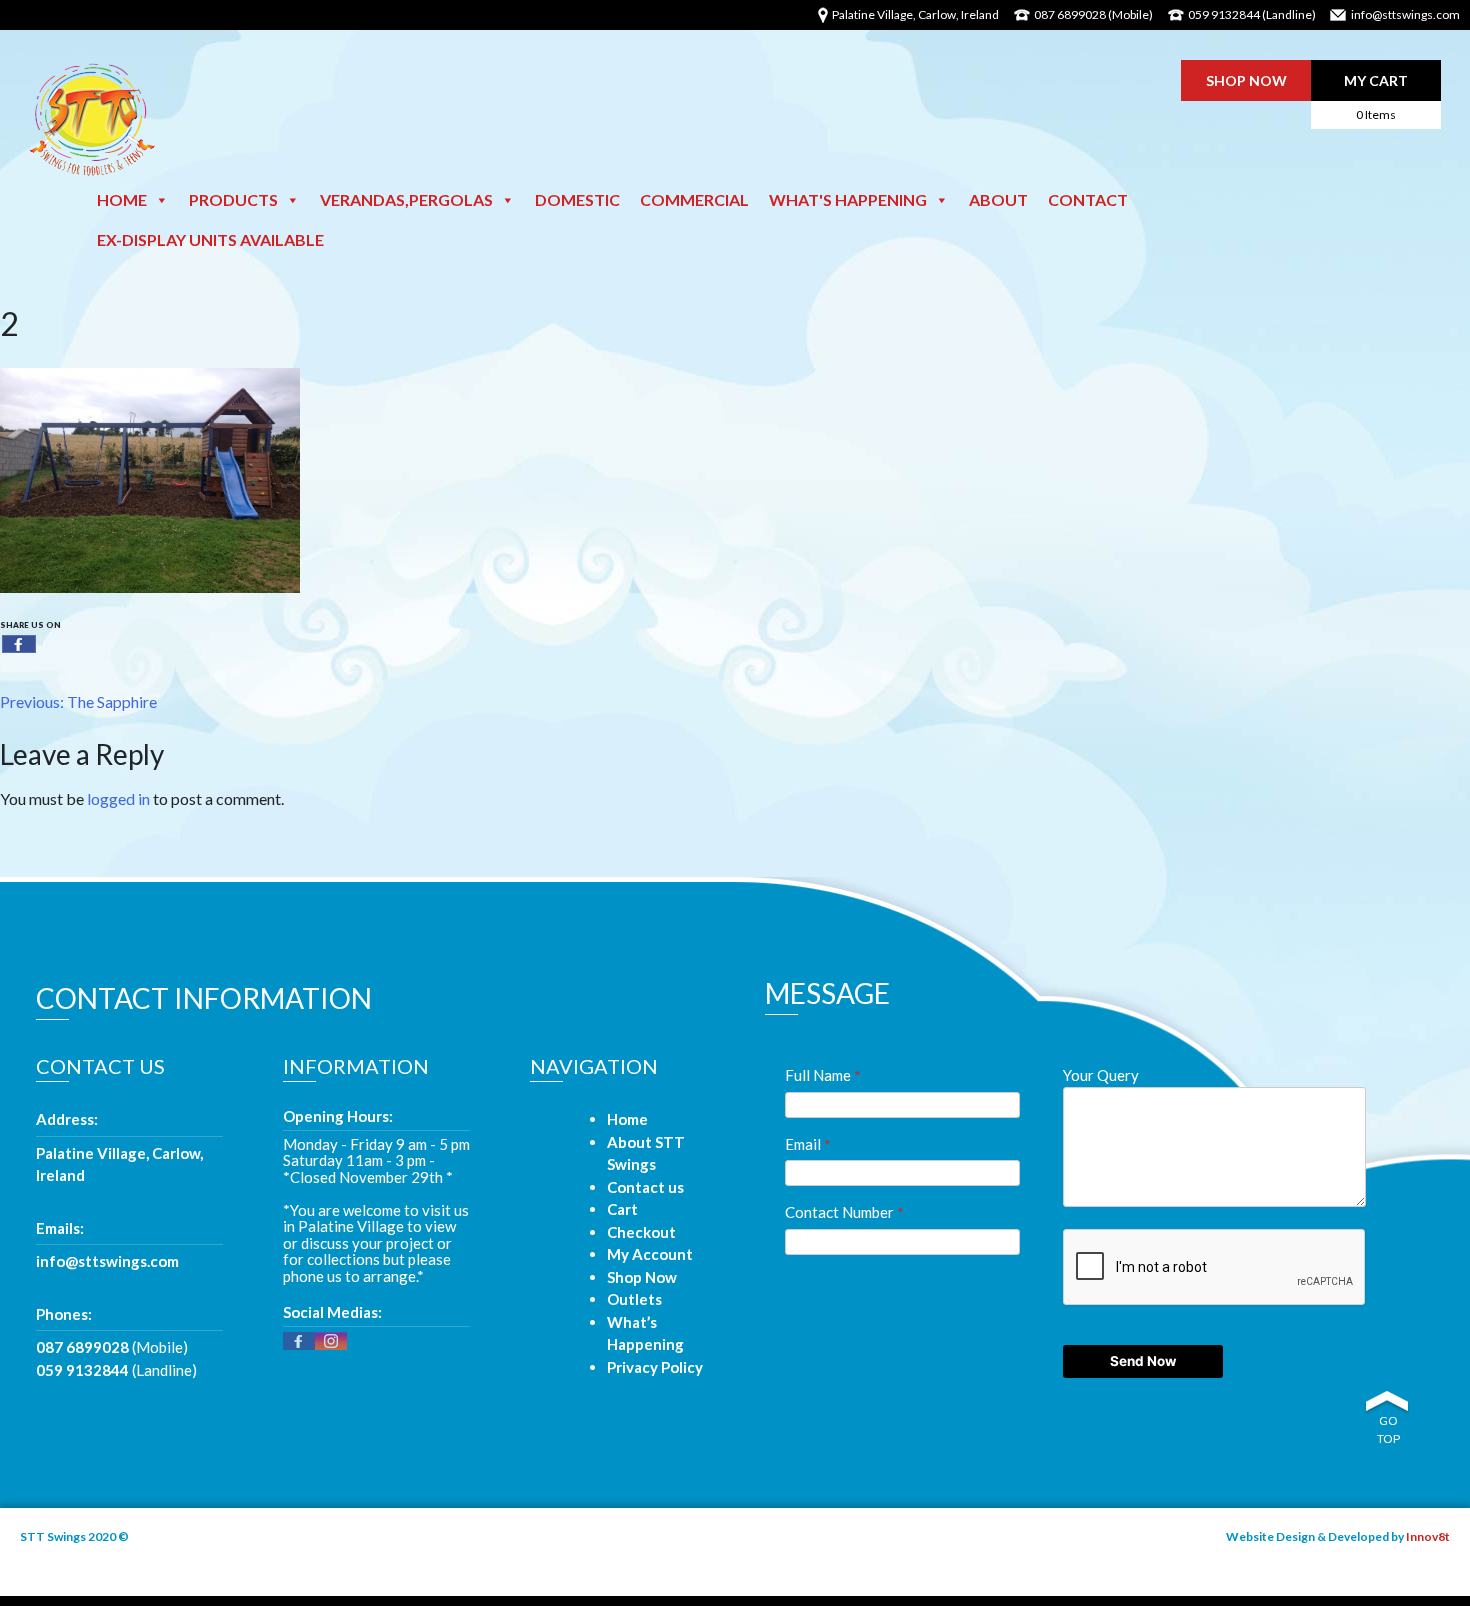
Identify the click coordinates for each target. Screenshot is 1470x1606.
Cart (622, 1209)
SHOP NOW (1246, 80)
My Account (650, 1254)
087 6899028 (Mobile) (1093, 14)
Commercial (694, 199)
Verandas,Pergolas (406, 199)
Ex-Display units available (210, 239)
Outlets (634, 1299)
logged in (118, 798)
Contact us (645, 1187)
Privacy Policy (655, 1367)
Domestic (577, 199)
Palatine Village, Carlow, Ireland (119, 1164)
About (998, 199)
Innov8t (1428, 1536)
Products (233, 199)
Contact (1088, 199)
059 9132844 (82, 1370)
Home (122, 199)
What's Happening (848, 199)
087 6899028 (82, 1347)
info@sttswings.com (1405, 14)
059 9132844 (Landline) (1252, 14)
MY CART (1376, 97)
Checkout (641, 1232)
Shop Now (642, 1277)
